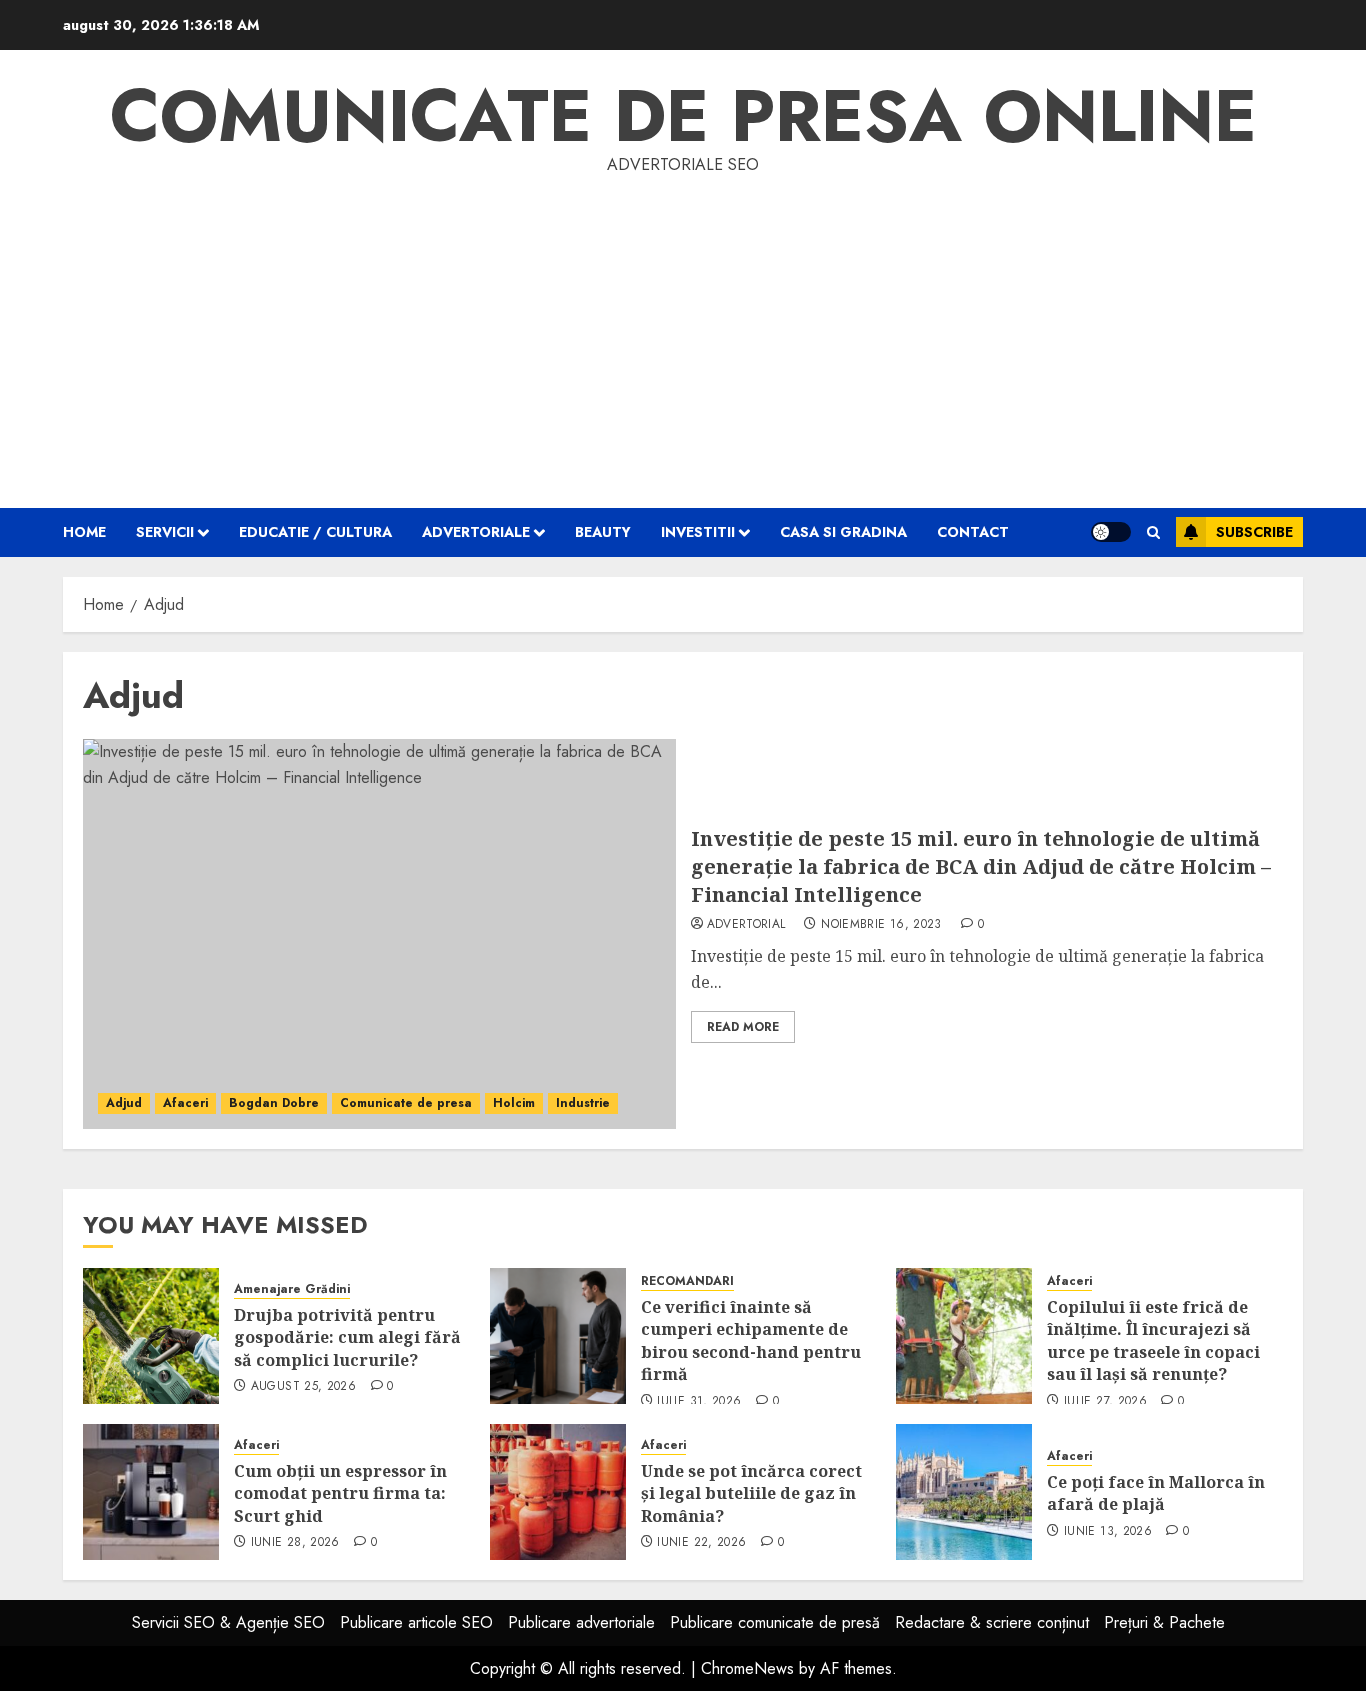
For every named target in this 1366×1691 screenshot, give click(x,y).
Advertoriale (476, 532)
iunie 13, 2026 (1108, 1532)
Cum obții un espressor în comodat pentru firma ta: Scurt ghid (340, 1493)
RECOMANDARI (687, 1281)
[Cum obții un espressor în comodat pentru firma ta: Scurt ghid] (151, 1492)
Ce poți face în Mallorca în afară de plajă (1156, 1493)
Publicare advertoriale (581, 1622)
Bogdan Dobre (274, 1103)
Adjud (124, 1103)
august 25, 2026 (303, 1387)
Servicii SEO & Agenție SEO (228, 1622)
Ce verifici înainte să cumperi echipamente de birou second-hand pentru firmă (751, 1340)
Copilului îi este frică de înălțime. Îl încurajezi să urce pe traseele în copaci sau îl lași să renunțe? (1153, 1340)
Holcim (514, 1103)
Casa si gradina (843, 532)
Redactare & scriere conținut (992, 1622)
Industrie (583, 1103)
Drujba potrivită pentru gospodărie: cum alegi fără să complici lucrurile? (347, 1337)
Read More (743, 1027)
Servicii (165, 532)
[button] (1153, 532)
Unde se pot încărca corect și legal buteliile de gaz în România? (751, 1493)
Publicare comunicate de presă (775, 1622)
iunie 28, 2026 (295, 1543)
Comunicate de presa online (683, 116)
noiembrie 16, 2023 (881, 925)
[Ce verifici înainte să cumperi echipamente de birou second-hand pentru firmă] (558, 1336)
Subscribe (1254, 532)
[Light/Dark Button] (1111, 532)
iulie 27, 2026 (1105, 1402)
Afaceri (185, 1103)
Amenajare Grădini (292, 1289)
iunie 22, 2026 (701, 1543)
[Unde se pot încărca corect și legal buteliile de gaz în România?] (558, 1492)
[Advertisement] (683, 328)
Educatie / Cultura (315, 532)
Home (84, 532)
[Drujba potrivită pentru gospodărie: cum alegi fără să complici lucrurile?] (151, 1336)
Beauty (603, 532)
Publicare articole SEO (416, 1622)
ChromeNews (747, 1668)
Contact (973, 532)
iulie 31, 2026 (699, 1402)
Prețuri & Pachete (1164, 1622)
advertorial (746, 925)
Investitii (698, 532)
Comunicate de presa (406, 1103)
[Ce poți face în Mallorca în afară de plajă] (964, 1492)
